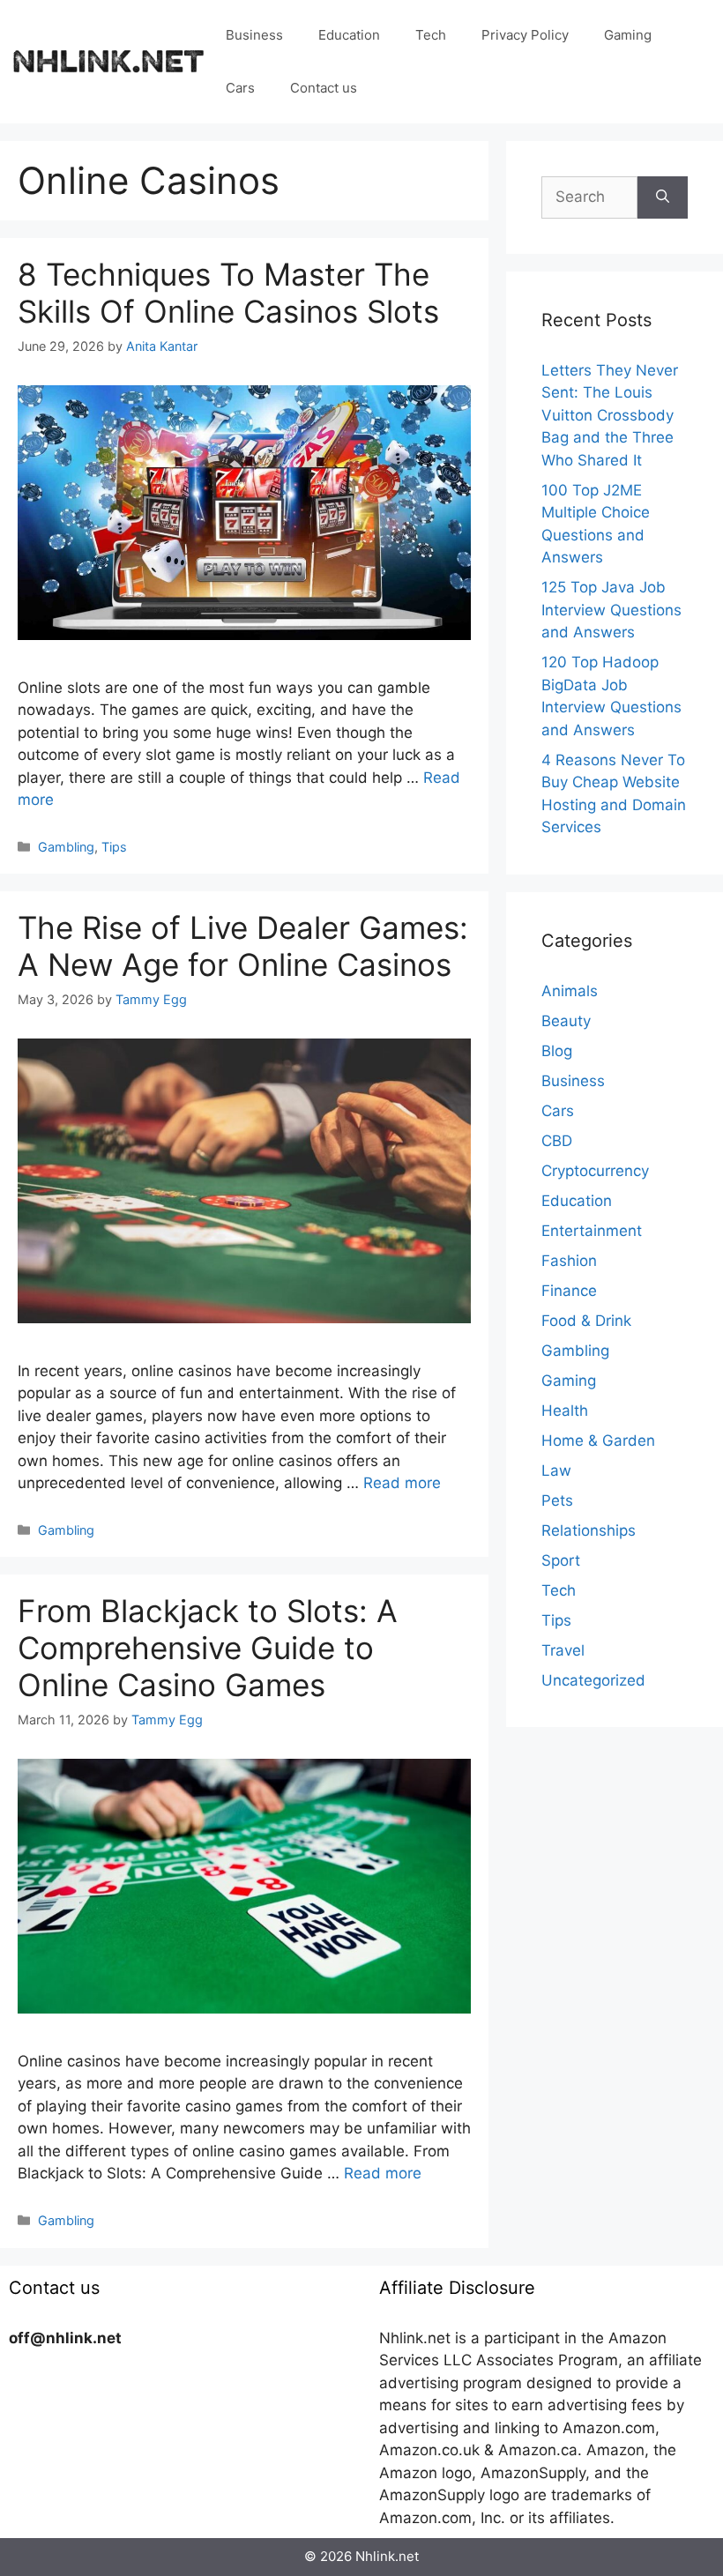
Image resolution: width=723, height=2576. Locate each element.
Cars (240, 88)
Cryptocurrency (595, 1171)
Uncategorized (593, 1680)
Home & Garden (598, 1441)
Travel (563, 1650)
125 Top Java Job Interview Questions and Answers (611, 610)
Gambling (66, 847)
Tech (431, 35)
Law (556, 1470)
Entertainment (592, 1231)
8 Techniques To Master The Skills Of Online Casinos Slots (228, 293)
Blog (557, 1051)
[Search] (663, 197)
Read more (402, 1483)
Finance (569, 1291)
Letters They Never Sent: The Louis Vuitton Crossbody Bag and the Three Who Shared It (610, 415)
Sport (561, 1560)
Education (349, 35)
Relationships (589, 1530)
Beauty (566, 1021)
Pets (557, 1500)
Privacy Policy (525, 35)
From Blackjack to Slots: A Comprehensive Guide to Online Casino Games (208, 1648)
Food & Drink (586, 1321)
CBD (557, 1141)
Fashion (569, 1261)
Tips (114, 847)
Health (565, 1411)
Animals (570, 991)
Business (254, 35)
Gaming (628, 35)
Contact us (324, 88)
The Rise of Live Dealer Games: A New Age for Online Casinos (243, 946)
